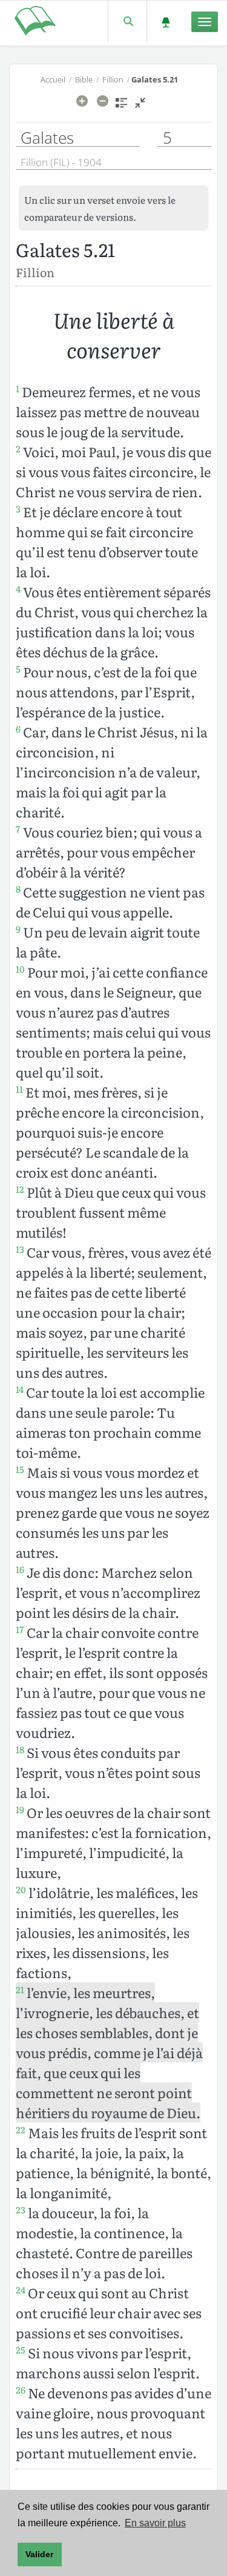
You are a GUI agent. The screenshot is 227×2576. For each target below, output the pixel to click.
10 (20, 969)
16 (20, 1569)
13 (20, 1249)
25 (21, 2350)
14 (20, 1389)
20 (21, 1890)
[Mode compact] (140, 107)
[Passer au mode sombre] (166, 22)
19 (20, 1810)
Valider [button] (39, 2554)
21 (20, 1990)
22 (21, 2130)
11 (19, 1089)
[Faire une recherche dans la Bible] (127, 22)
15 (20, 1469)
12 (20, 1189)
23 (21, 2210)
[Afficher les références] (121, 107)
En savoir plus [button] (155, 2523)
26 (21, 2390)
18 (20, 1749)
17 (20, 1629)
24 (21, 2290)
